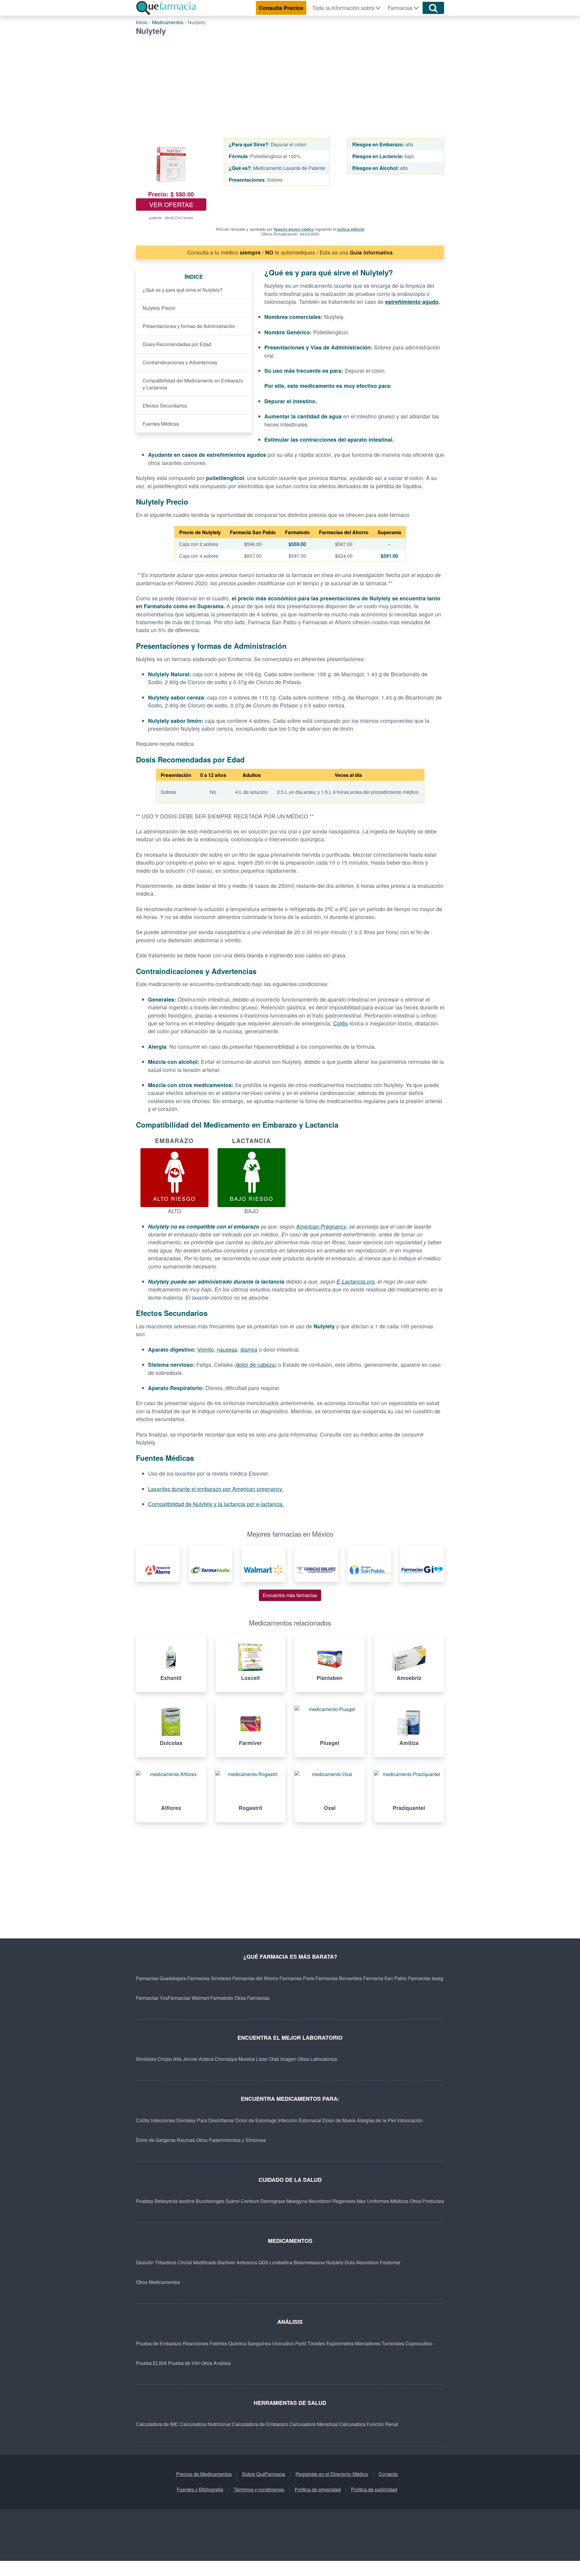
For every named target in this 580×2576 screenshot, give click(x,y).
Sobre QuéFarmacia (264, 2474)
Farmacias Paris (297, 1978)
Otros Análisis (216, 2363)
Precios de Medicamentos (204, 2474)
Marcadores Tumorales (380, 2343)
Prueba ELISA (151, 2363)
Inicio (142, 22)
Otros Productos (427, 2201)
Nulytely (335, 2262)
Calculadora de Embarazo (260, 2424)
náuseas (227, 1349)
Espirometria (340, 2343)
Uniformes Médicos (388, 2201)
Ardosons (247, 2262)
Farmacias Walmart (188, 1998)
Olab (274, 2059)
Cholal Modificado (197, 2262)
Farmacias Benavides (339, 1978)
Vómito (206, 1349)
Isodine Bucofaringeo (202, 2201)
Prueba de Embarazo (159, 2343)
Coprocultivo (419, 2343)
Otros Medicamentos (158, 2282)
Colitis (341, 1023)
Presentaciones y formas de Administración (189, 326)
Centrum (250, 2201)
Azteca (206, 2059)
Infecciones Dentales (173, 2120)
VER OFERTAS (171, 204)
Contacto (388, 2474)
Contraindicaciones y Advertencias (180, 362)
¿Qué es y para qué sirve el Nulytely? (183, 290)
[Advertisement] (290, 81)
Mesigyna (297, 2201)
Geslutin (145, 2262)
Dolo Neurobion (362, 2262)
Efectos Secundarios (165, 406)
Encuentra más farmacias (290, 1595)
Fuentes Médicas (161, 424)
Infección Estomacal (300, 2120)
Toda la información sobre (343, 8)
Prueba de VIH (184, 2363)
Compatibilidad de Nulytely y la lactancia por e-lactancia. (216, 1504)
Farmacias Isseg (426, 1978)
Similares (146, 2059)
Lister (262, 2059)
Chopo (165, 2059)
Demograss (273, 2201)
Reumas (186, 2140)
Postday (145, 2201)
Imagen (288, 2059)
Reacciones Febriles (205, 2343)
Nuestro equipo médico (294, 229)
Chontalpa (226, 2059)
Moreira (246, 2059)
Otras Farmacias (252, 1998)
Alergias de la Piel (376, 2120)
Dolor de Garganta (156, 2140)
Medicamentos (168, 22)
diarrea (249, 1349)
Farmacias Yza (152, 1998)
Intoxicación (410, 2120)
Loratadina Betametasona (297, 2262)
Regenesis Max (349, 2201)
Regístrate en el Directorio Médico (332, 2474)
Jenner (190, 2059)
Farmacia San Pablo (385, 1978)
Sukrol (233, 2201)
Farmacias (400, 8)
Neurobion (320, 2201)
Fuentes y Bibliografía (200, 2489)
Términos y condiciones (259, 2489)
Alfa (177, 2059)
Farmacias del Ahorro (255, 1978)
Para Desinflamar (216, 2120)
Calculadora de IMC (157, 2424)
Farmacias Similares (209, 1978)
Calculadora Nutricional (205, 2424)
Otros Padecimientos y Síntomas (231, 2140)
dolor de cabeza (256, 1364)
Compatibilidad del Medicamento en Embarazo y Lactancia (193, 384)
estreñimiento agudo (412, 302)
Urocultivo (283, 2343)
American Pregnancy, (322, 1226)
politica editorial (351, 229)
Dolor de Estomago (256, 2120)
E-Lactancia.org (356, 1281)
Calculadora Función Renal (369, 2424)
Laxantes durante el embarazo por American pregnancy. (216, 1489)
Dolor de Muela (339, 2120)
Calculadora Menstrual (314, 2424)
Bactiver (227, 2262)
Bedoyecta (166, 2201)
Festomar (390, 2262)
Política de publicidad (374, 2489)
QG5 (263, 2262)
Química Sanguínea (250, 2343)
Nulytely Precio (159, 308)
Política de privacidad (318, 2489)
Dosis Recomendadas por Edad (177, 344)
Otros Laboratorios (317, 2059)
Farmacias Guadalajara (161, 1978)
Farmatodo (222, 1998)
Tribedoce (166, 2262)
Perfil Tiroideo (310, 2343)
